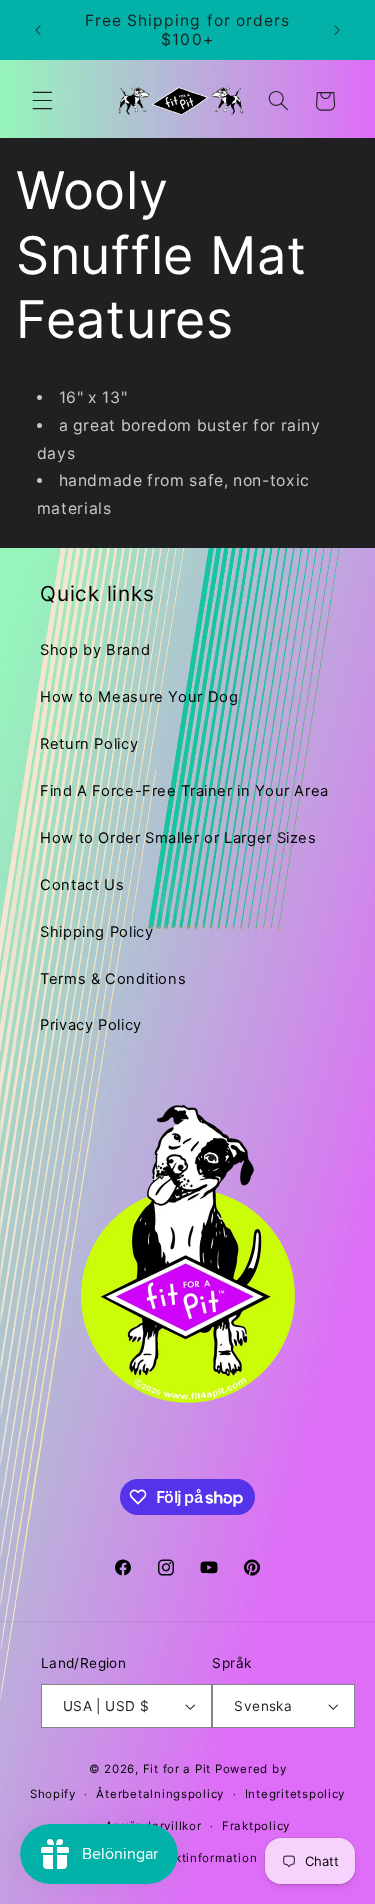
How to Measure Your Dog (139, 697)
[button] (42, 101)
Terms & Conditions (113, 979)
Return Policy (89, 744)
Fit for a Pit (177, 1769)
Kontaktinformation (197, 1858)
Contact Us (82, 885)
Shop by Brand (95, 650)
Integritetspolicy (295, 1794)
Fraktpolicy (256, 1826)
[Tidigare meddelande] (38, 30)
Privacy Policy (91, 1025)
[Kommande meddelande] (337, 30)
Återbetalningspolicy (160, 1794)
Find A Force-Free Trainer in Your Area (184, 791)
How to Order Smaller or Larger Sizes (178, 838)
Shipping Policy (96, 932)
